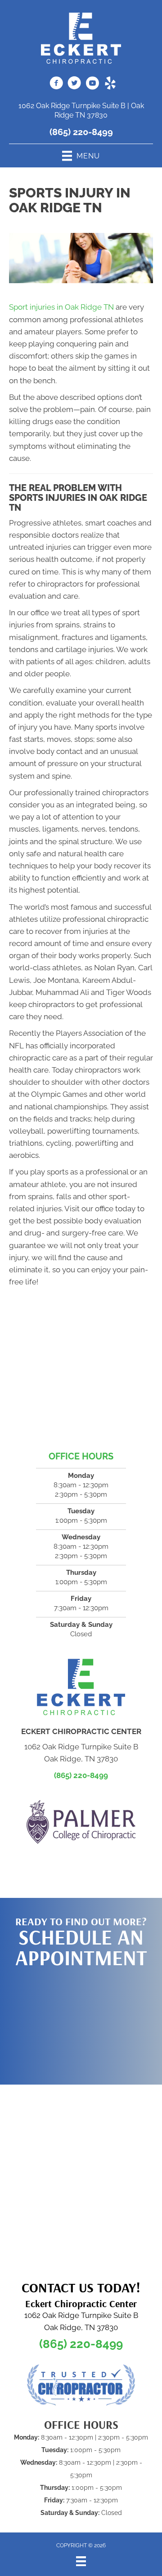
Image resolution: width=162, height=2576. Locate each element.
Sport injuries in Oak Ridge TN (61, 307)
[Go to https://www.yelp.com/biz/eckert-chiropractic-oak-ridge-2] (110, 84)
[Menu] (81, 2561)
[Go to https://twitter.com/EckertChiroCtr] (74, 84)
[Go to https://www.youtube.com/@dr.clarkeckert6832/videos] (92, 84)
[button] (81, 2022)
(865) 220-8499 (81, 132)
